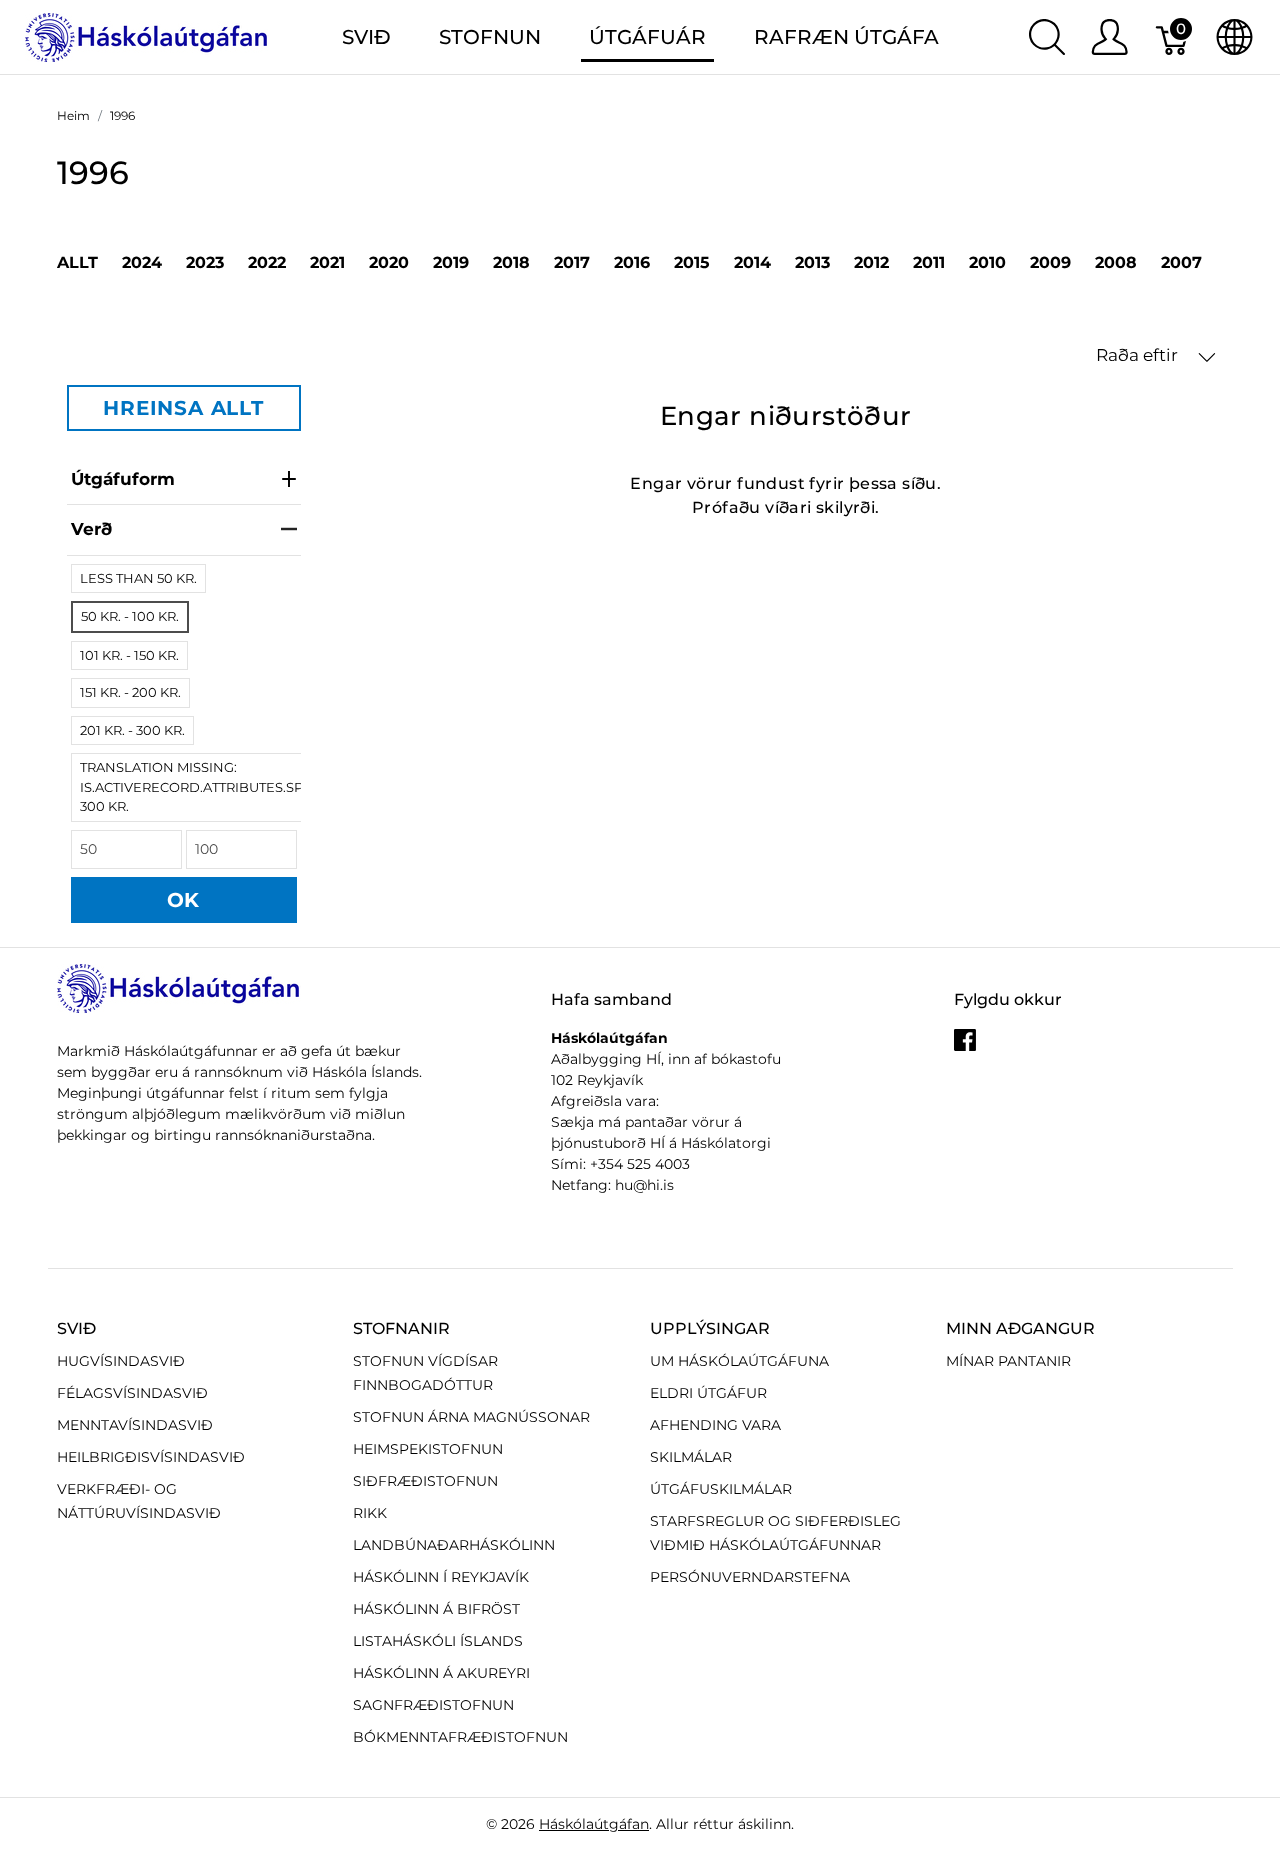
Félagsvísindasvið (132, 1393)
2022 (267, 262)
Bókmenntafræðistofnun (460, 1737)
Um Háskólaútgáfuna (739, 1361)
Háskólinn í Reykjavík (441, 1577)
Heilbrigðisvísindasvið (151, 1457)
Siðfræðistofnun (425, 1481)
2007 (1181, 262)
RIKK (370, 1513)
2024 (142, 262)
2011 (929, 262)
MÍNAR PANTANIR (1008, 1361)
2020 (389, 262)
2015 (692, 262)
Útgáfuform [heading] (123, 479)
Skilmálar (691, 1457)
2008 (1116, 262)
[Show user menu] (1109, 37)
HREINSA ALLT (183, 408)
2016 (632, 262)
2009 (1050, 262)
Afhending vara (715, 1425)
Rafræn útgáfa (846, 37)
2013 (812, 262)
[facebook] (965, 1048)
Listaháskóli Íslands (438, 1641)
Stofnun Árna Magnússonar (471, 1417)
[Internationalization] (1234, 37)
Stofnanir (401, 1328)
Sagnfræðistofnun (433, 1705)
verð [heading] (91, 529)
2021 (327, 262)
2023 (205, 262)
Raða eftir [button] (1139, 355)
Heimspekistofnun (428, 1449)
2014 (752, 262)
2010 (987, 262)
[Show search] (1047, 37)
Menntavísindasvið (135, 1425)
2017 (572, 262)
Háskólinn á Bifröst (436, 1609)
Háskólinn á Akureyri (441, 1673)
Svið (76, 1328)
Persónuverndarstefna (750, 1577)
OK (184, 900)
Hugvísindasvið (121, 1361)
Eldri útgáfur (708, 1393)
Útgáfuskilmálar (721, 1489)
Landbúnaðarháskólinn (454, 1545)
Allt (77, 262)
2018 (511, 262)
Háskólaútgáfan (594, 1824)
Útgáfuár (647, 37)
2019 (451, 262)
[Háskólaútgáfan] (147, 35)
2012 (871, 262)
